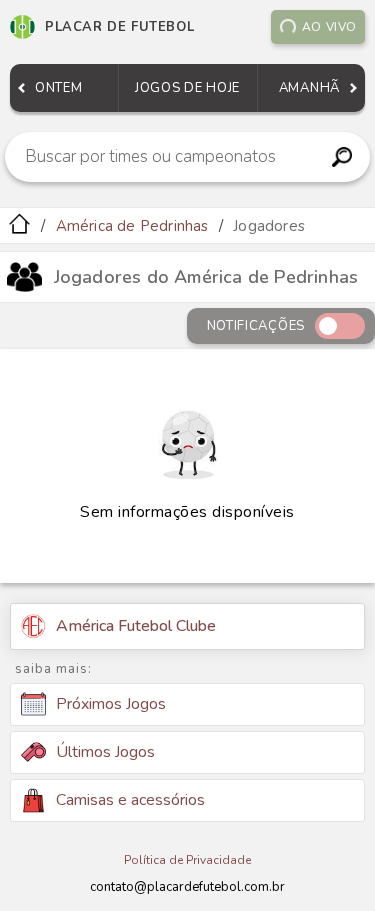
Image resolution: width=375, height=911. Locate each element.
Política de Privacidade (187, 860)
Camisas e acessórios (130, 800)
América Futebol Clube (136, 626)
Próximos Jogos (111, 704)
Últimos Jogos (105, 752)
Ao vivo (329, 27)
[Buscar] (341, 157)
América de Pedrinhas (132, 226)
